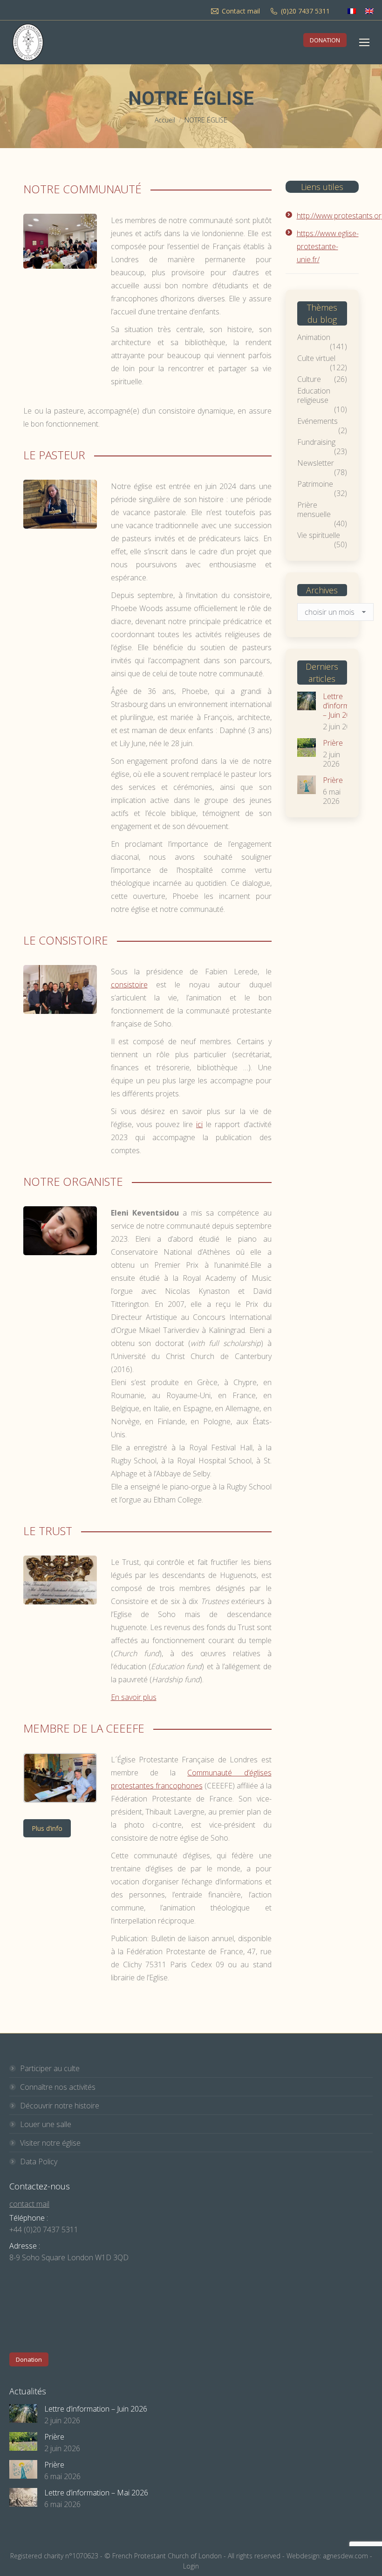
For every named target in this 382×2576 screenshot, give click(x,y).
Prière (333, 743)
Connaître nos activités (58, 2087)
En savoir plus (134, 1697)
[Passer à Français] (352, 11)
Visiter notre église (50, 2143)
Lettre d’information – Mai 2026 (96, 2493)
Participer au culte (50, 2068)
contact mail (29, 2204)
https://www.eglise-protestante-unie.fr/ (328, 246)
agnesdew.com (345, 2556)
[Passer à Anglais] (369, 11)
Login (191, 2566)
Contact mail (241, 11)
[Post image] (307, 701)
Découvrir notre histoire (60, 2106)
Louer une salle (46, 2124)
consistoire (129, 985)
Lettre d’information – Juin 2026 (344, 706)
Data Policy (39, 2161)
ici (199, 1124)
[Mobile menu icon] (364, 42)
